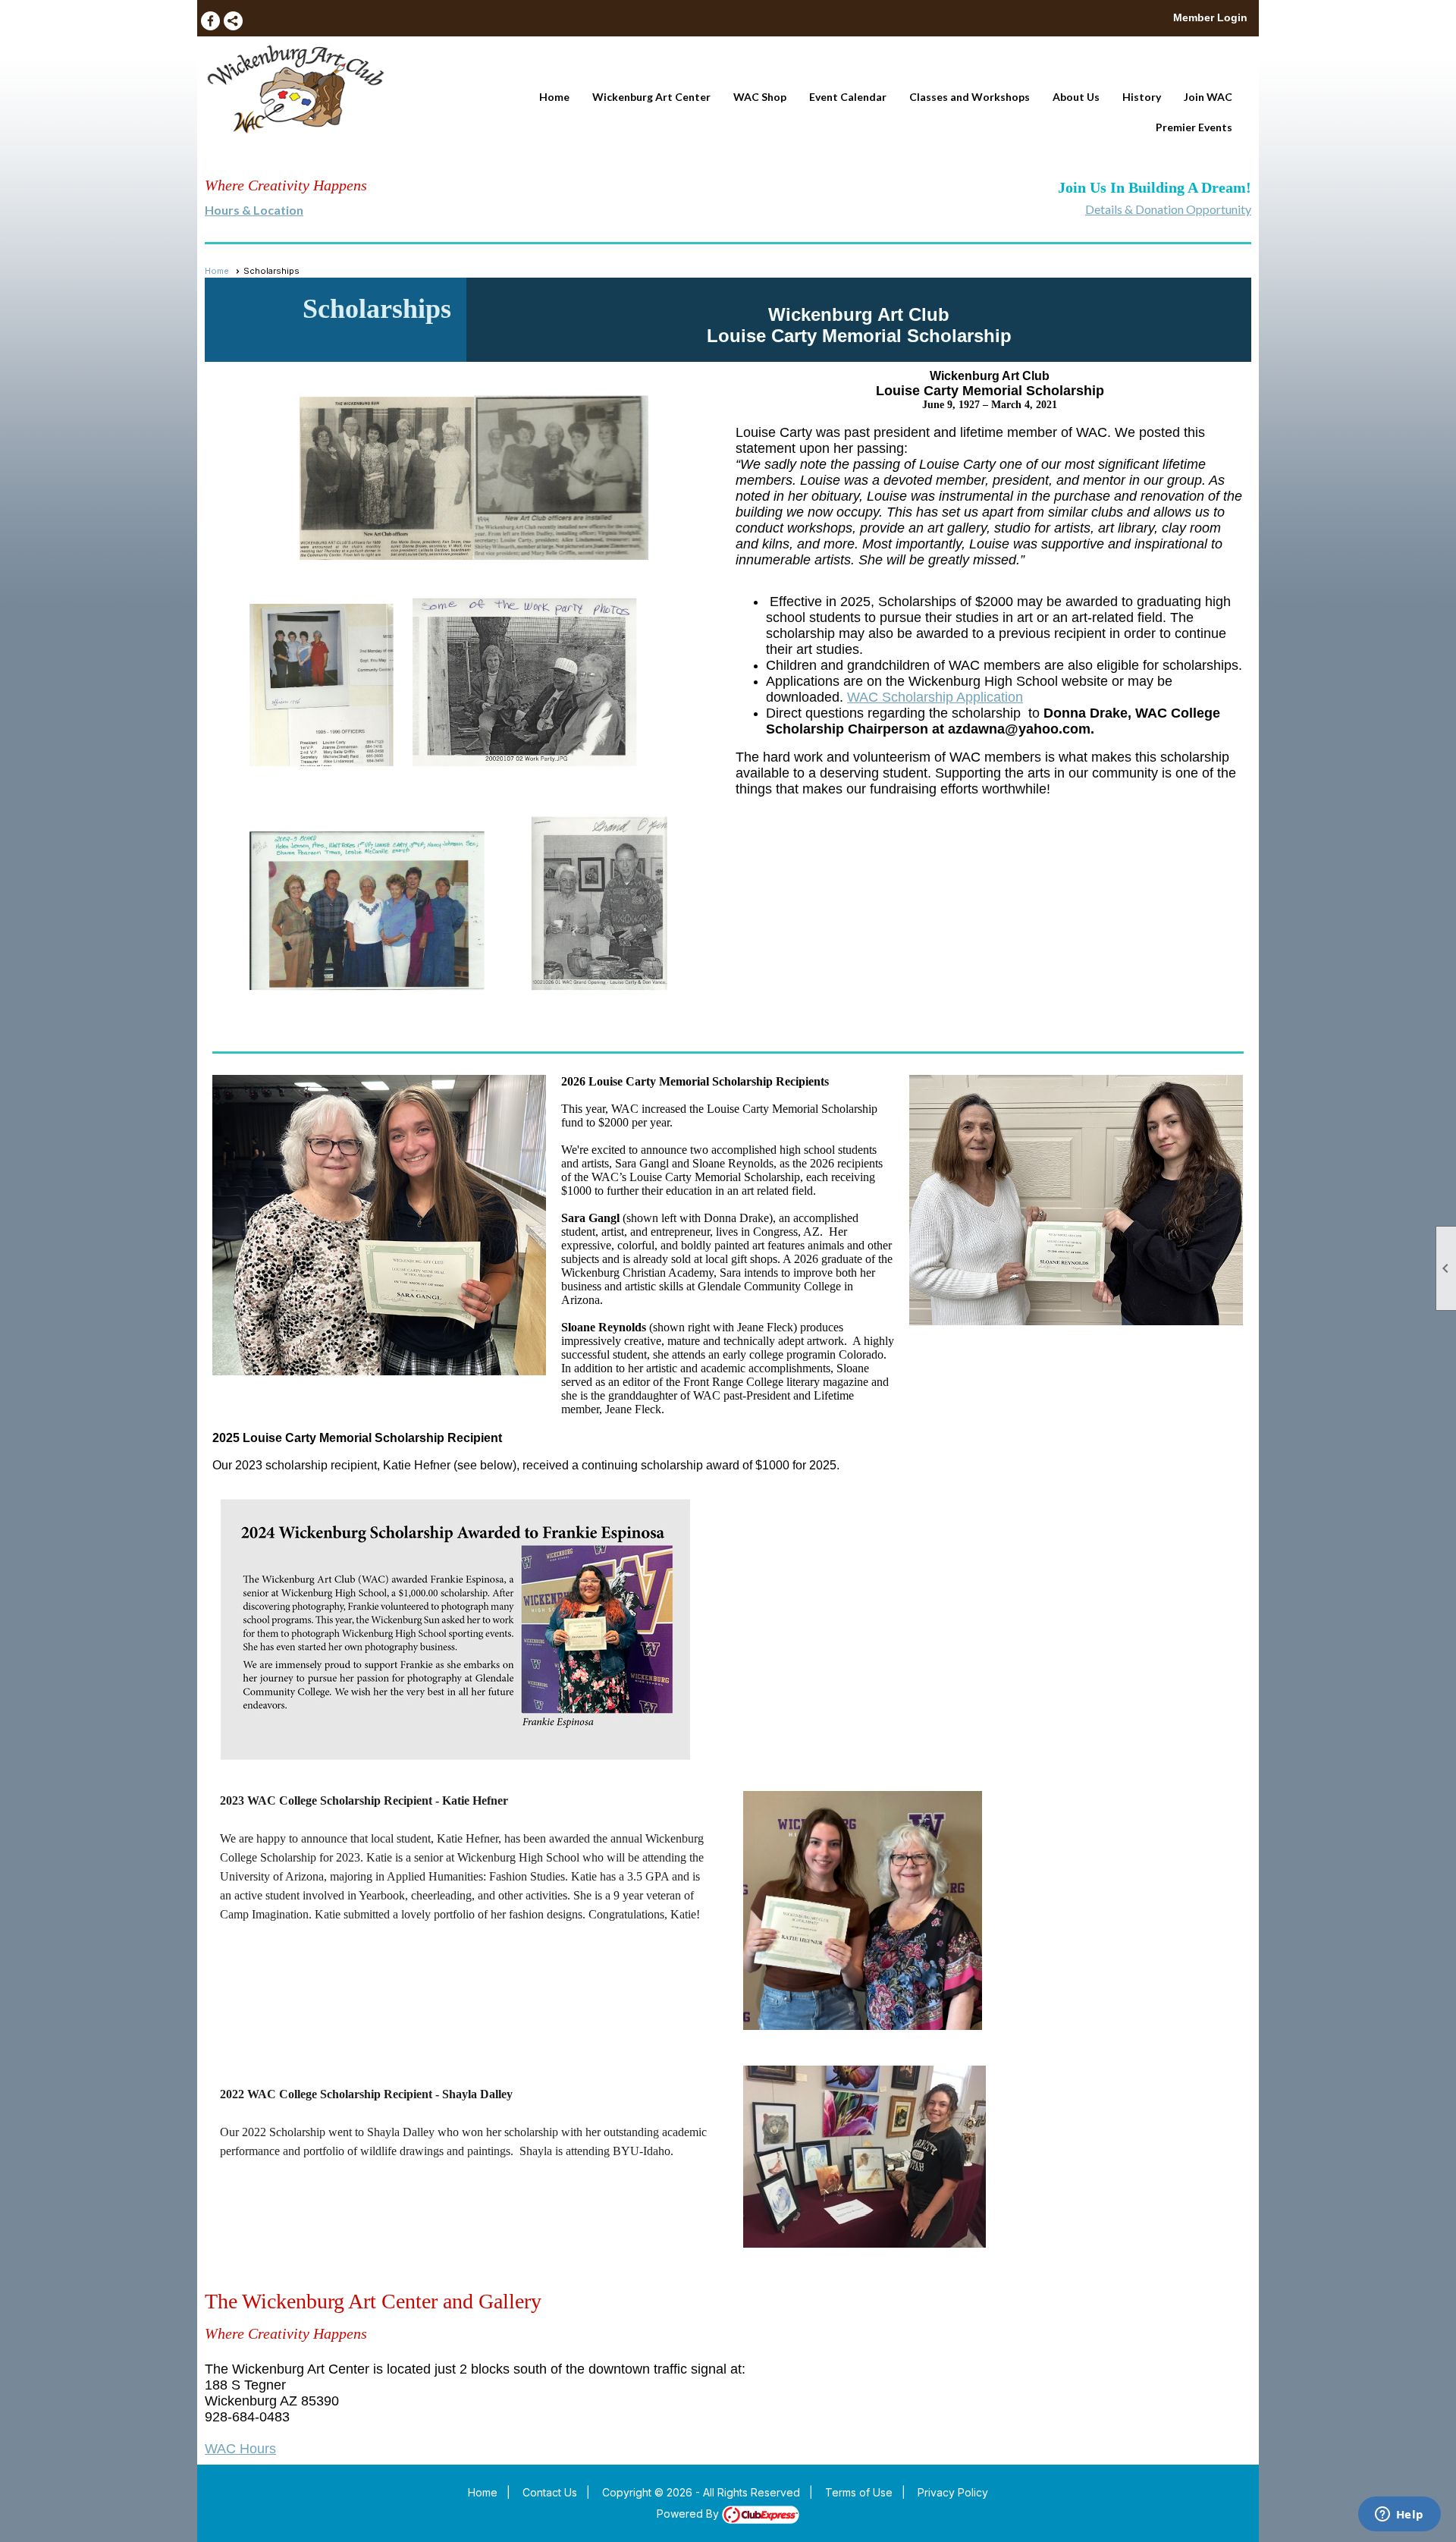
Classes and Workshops (970, 97)
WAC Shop (760, 97)
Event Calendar (848, 97)
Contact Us (550, 2492)
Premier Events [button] (1194, 127)
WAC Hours (240, 2449)
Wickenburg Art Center (651, 97)
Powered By (689, 2514)
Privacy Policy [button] (953, 2492)
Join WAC (1208, 97)
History (1142, 97)
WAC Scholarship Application (935, 697)
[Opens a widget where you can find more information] (1399, 2515)
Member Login (1210, 17)
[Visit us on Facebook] (210, 21)
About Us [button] (1076, 97)
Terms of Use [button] (859, 2492)
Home (554, 97)
